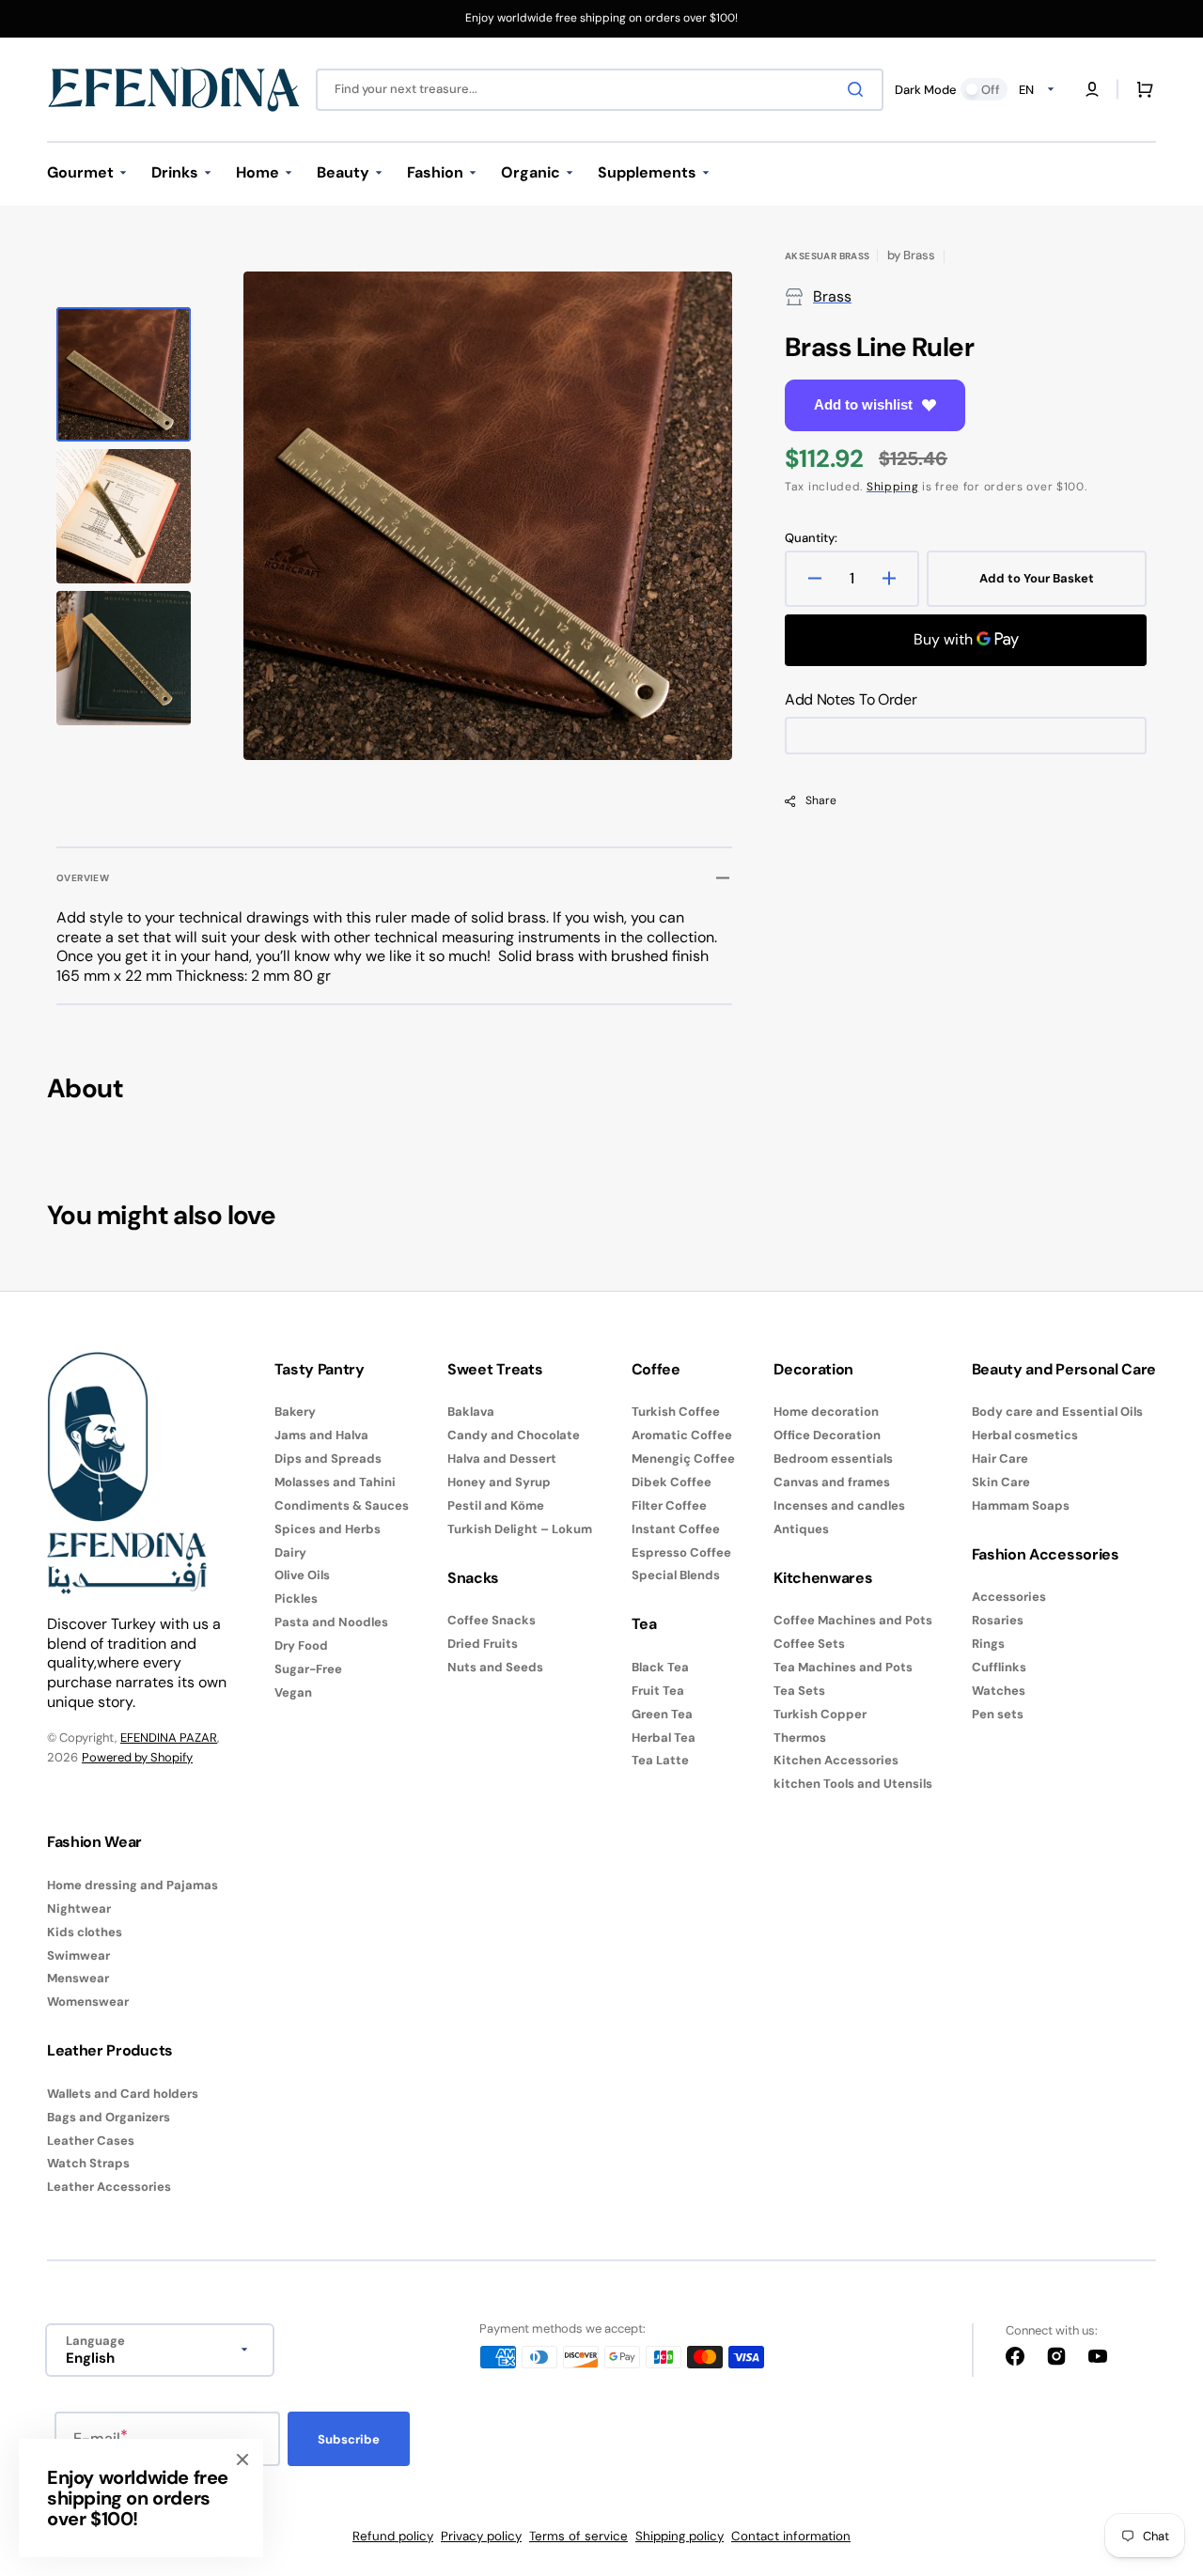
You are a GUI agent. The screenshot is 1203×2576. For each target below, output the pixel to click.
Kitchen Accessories (836, 1760)
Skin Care (1001, 1482)
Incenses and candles (839, 1505)
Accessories (1009, 1597)
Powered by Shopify (137, 1757)
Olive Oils (302, 1575)
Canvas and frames (832, 1482)
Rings (988, 1644)
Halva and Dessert (502, 1459)
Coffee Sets (809, 1644)
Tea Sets (799, 1691)
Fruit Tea (658, 1691)
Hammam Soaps (1021, 1505)
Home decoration (826, 1412)
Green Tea (662, 1714)
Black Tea (660, 1668)
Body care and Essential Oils (1057, 1412)
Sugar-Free (308, 1669)
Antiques (801, 1529)
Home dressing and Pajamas (133, 1885)
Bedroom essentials (833, 1459)
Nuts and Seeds (495, 1667)
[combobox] (600, 90)
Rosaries (998, 1620)
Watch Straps (88, 2163)
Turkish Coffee (676, 1412)
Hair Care (1000, 1459)
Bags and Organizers (109, 2117)
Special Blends (676, 1575)
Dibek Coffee (672, 1482)
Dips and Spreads (328, 1459)
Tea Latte (660, 1760)
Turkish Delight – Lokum (520, 1529)
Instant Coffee (676, 1529)
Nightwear (79, 1909)
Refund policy (393, 2536)
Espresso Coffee (681, 1552)
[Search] (859, 89)
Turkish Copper (820, 1714)
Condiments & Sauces (342, 1505)
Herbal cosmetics (1025, 1435)
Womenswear (88, 2002)
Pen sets (998, 1714)
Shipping (893, 487)
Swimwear (78, 1955)
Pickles (296, 1598)
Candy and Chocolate (514, 1435)
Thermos (800, 1738)
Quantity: (811, 538)
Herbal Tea (664, 1738)
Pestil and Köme (496, 1505)
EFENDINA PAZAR (169, 1738)
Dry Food (301, 1645)
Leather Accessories (109, 2187)
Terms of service (578, 2536)
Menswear (78, 1978)
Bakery (295, 1412)
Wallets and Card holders (123, 2094)
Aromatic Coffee (682, 1435)
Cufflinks (999, 1667)
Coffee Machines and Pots (853, 1621)
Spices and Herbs (328, 1529)
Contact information (791, 2536)
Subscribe (349, 2439)
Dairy (290, 1552)
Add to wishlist (863, 404)
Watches (999, 1691)
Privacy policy (481, 2536)
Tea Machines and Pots (843, 1667)
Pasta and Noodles (331, 1622)
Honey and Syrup (499, 1482)
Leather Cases (91, 2141)
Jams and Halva (321, 1435)
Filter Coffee (669, 1505)
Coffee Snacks (492, 1621)
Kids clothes (85, 1932)
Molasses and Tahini (335, 1482)
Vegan (293, 1692)
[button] (1092, 89)
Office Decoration (827, 1435)
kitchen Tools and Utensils (853, 1784)
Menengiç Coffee (683, 1459)
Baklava (471, 1412)
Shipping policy (680, 2536)
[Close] (242, 2460)
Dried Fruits (483, 1644)
